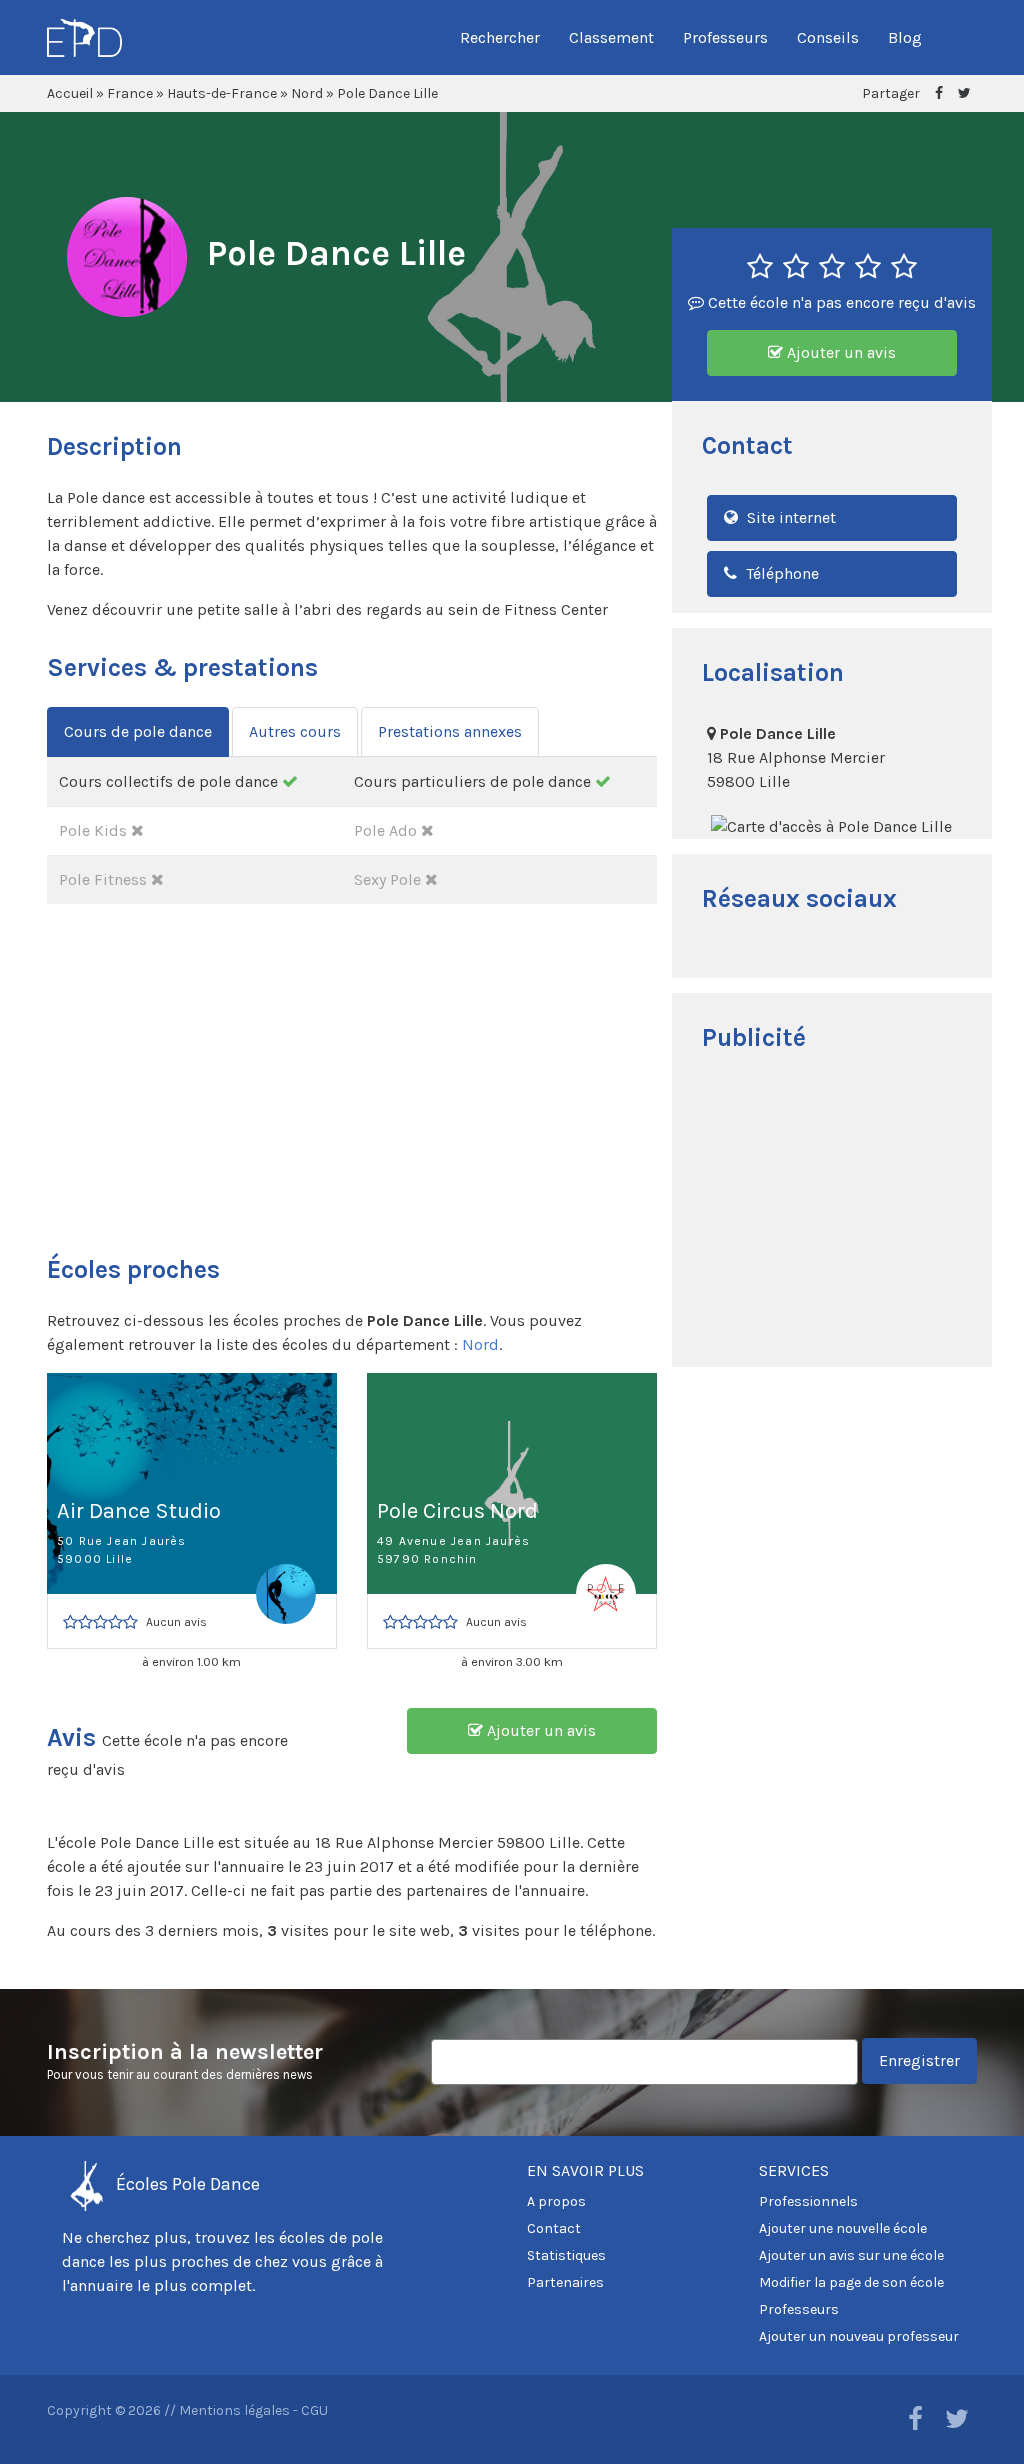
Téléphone (780, 573)
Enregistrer (919, 2060)
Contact (554, 2228)
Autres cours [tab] (295, 731)
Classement (611, 37)
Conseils (828, 37)
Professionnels (808, 2201)
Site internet (789, 517)
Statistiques (566, 2255)
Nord (307, 93)
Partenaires (565, 2282)
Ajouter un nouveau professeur (859, 2336)
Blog (905, 37)
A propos (556, 2201)
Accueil (70, 93)
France (130, 93)
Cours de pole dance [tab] (138, 731)
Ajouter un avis (839, 352)
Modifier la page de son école (851, 2282)
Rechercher (500, 37)
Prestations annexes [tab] (450, 731)
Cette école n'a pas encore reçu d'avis (840, 302)
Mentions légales (234, 2410)
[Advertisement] (832, 1212)
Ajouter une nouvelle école (843, 2228)
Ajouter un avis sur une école (851, 2255)
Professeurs (725, 37)
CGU (314, 2410)
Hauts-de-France (222, 93)
